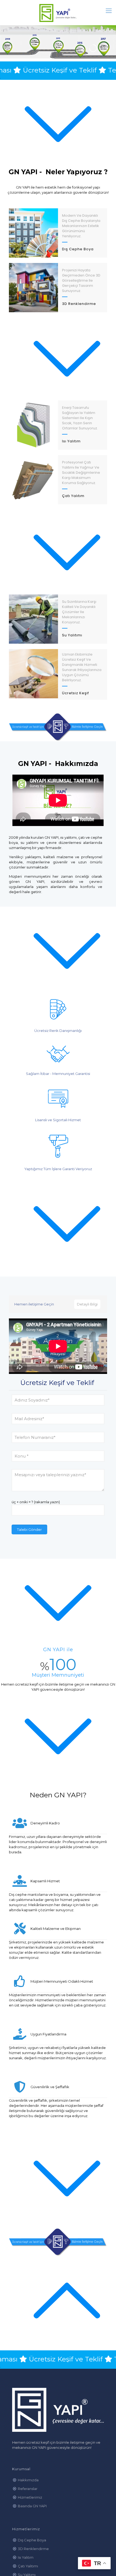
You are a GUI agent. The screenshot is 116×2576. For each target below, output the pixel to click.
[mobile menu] (109, 11)
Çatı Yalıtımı (28, 2566)
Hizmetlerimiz (30, 2497)
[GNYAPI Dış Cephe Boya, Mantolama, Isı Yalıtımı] (58, 12)
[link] (58, 727)
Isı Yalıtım (26, 2557)
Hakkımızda (28, 2480)
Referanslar (28, 2489)
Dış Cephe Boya (32, 2540)
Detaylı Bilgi (87, 1304)
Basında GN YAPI (32, 2506)
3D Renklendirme (33, 2549)
